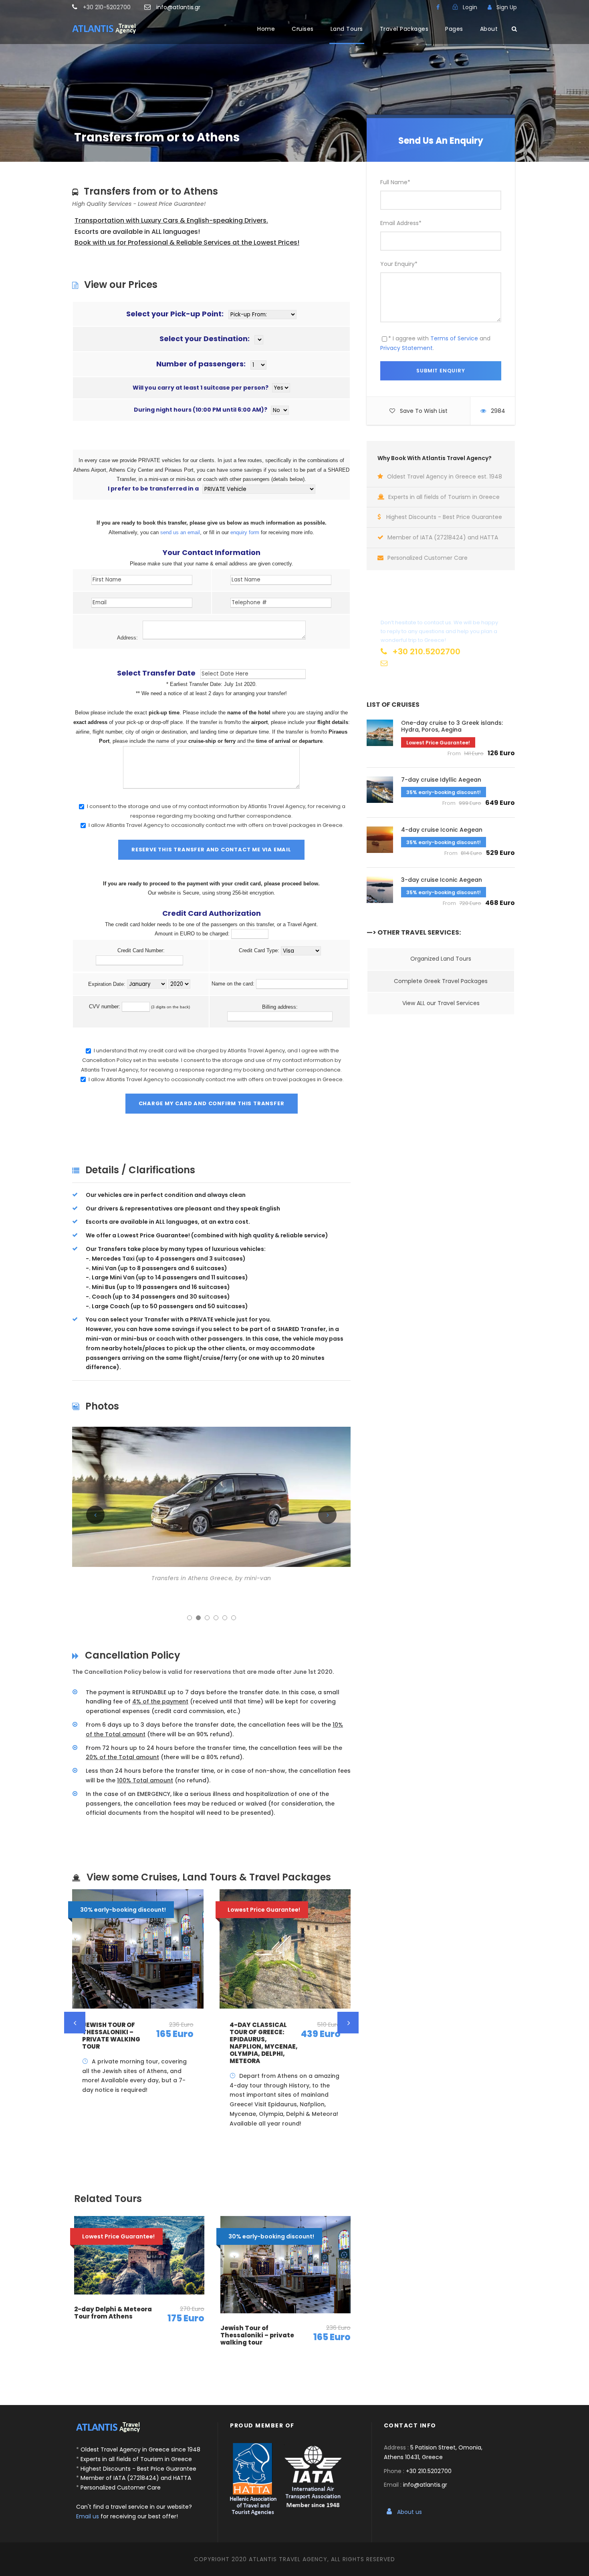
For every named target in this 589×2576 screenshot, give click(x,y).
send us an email (180, 532)
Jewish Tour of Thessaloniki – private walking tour (111, 2036)
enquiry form (245, 532)
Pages (454, 29)
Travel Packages (404, 29)
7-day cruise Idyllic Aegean (441, 780)
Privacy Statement (406, 348)
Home (266, 29)
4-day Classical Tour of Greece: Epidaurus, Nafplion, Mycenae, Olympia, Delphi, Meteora (264, 2043)
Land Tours (347, 29)
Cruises (303, 29)
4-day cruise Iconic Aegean (442, 830)
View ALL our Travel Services (441, 1003)
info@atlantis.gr (178, 7)
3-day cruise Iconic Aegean (442, 880)
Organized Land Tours (441, 959)
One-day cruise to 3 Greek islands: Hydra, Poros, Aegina (452, 726)
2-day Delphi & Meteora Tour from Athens (113, 2313)
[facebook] (438, 7)
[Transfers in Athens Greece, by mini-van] (211, 1496)
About (489, 29)
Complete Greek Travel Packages (441, 981)
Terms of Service (454, 338)
